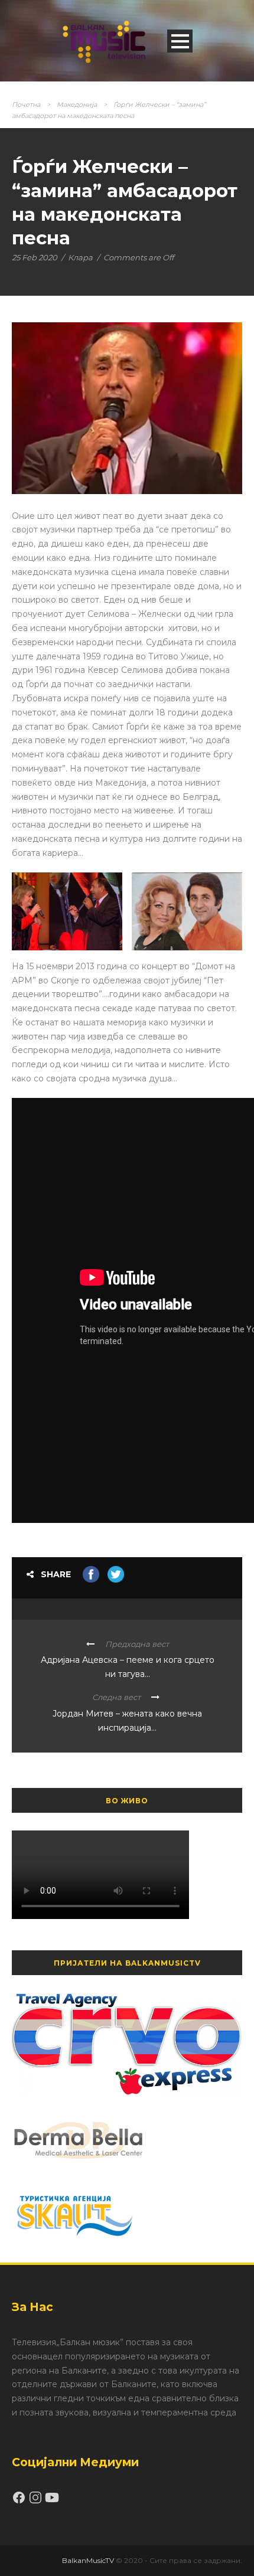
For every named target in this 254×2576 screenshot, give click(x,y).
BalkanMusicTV (88, 2560)
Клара (80, 257)
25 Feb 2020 (35, 257)
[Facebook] (20, 2502)
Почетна (26, 104)
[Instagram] (37, 2502)
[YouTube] (52, 2502)
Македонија (77, 104)
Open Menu (180, 41)
